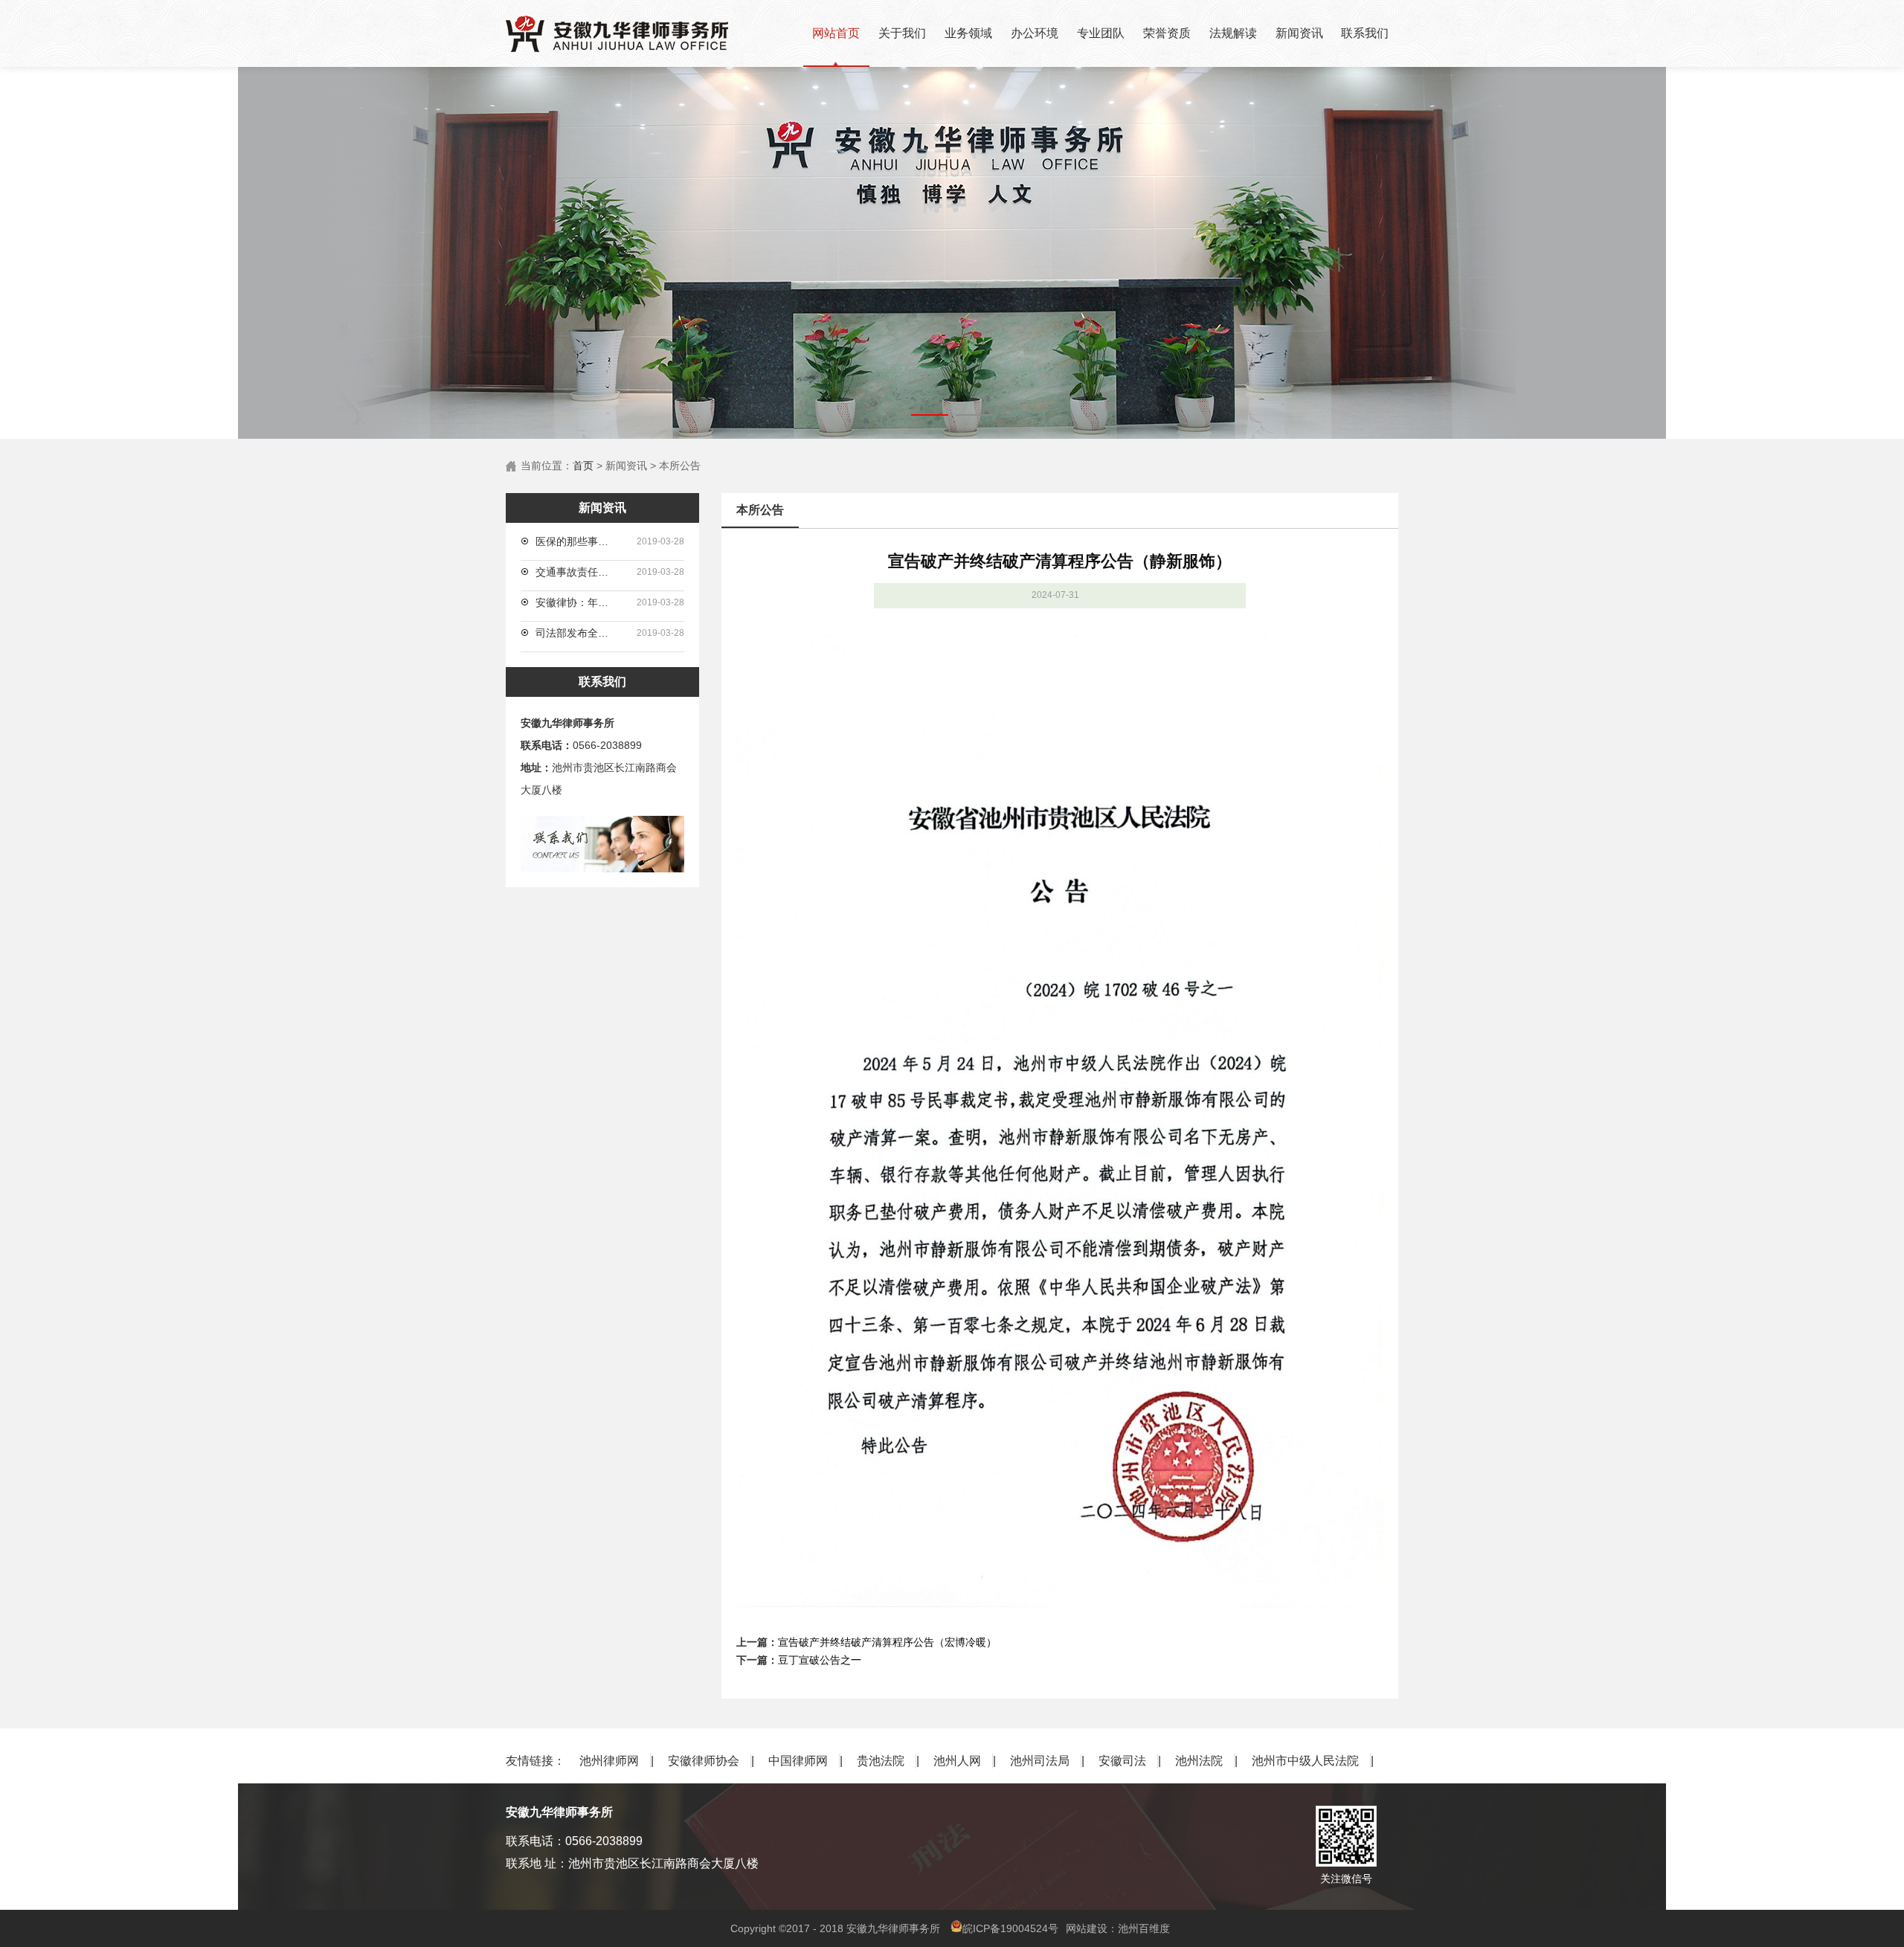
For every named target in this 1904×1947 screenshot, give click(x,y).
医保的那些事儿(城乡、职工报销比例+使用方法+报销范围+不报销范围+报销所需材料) (576, 541)
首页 (583, 466)
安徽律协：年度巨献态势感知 (576, 602)
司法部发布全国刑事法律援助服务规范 (576, 633)
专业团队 (1101, 33)
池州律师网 (609, 1761)
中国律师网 (798, 1761)
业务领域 (968, 33)
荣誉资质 (1167, 33)
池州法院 (1199, 1761)
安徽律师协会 (704, 1761)
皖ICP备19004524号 (1010, 1928)
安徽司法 (1122, 1761)
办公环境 (1035, 33)
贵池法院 (881, 1761)
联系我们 (1365, 33)
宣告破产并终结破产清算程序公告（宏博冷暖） (887, 1642)
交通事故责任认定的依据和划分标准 (576, 572)
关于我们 (902, 33)
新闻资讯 (1299, 33)
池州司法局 (1040, 1761)
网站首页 (836, 33)
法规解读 (1233, 33)
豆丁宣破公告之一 (820, 1660)
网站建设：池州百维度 (1118, 1928)
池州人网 (957, 1761)
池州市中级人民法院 (1305, 1761)
